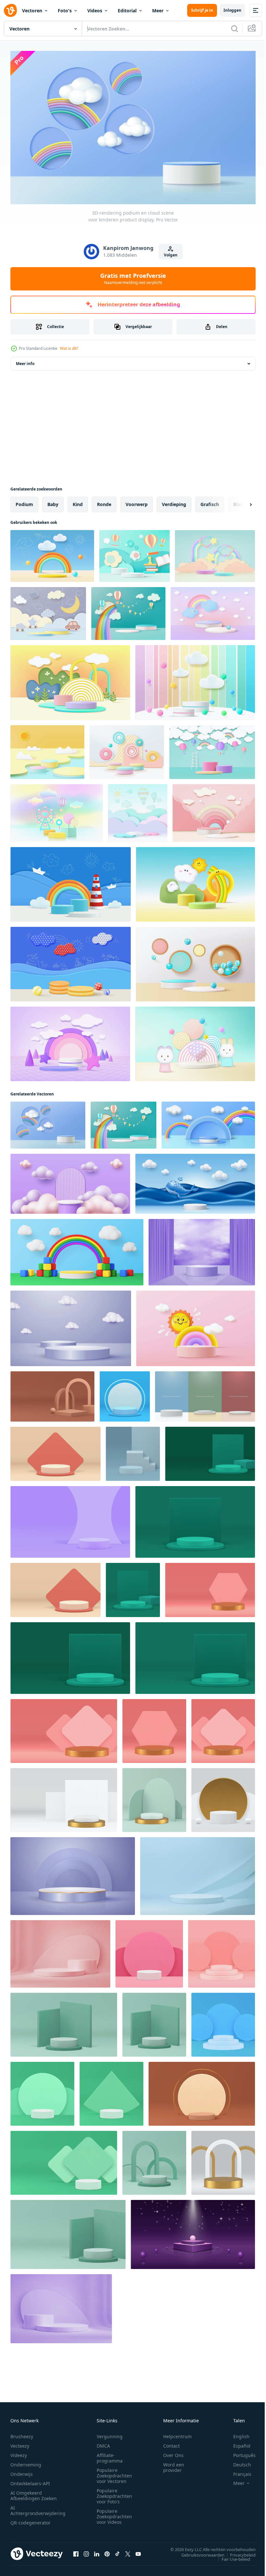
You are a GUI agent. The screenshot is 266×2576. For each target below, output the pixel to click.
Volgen (171, 255)
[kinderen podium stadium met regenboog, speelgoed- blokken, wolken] (77, 1249)
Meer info (25, 360)
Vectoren (32, 11)
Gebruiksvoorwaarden (198, 2552)
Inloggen (232, 10)
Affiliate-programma (110, 2455)
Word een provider (174, 2464)
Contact (171, 2443)
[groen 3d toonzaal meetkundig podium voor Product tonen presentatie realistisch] (210, 1451)
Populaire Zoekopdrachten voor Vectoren (114, 2473)
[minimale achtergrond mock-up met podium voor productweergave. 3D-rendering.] (47, 749)
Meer (158, 11)
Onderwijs (22, 2471)
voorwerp (137, 501)
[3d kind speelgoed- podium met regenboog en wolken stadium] (208, 1122)
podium (24, 501)
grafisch (210, 501)
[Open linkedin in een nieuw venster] (97, 2551)
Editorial (127, 11)
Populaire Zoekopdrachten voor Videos (114, 2514)
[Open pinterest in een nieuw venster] (107, 2551)
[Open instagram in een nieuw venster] (86, 2551)
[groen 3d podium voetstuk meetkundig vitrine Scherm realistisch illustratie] (133, 1587)
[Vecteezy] (10, 10)
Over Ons (173, 2452)
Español (237, 2443)
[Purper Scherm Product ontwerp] (193, 2231)
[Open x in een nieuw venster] (128, 2551)
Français (237, 2471)
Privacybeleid (238, 2552)
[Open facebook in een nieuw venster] (76, 2551)
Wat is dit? (69, 348)
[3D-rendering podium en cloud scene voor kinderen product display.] (48, 1122)
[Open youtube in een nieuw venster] (138, 2551)
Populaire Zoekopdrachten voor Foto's (114, 2493)
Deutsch (237, 2462)
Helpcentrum (177, 2434)
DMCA (103, 2443)
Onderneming (26, 2462)
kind (78, 501)
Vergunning (110, 2434)
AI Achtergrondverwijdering (38, 2508)
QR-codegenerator (30, 2520)
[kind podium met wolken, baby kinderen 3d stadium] (70, 1181)
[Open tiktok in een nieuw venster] (117, 2551)
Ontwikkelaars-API (30, 2481)
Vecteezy (20, 2443)
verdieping (174, 501)
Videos (95, 11)
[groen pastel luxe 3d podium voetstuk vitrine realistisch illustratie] (154, 1797)
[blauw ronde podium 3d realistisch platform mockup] (198, 1873)
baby (53, 501)
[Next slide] (240, 501)
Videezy (19, 2452)
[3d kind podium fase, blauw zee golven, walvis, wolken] (195, 1181)
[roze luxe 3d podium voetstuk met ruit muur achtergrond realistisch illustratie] (64, 1728)
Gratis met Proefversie (133, 278)
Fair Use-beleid (231, 2556)
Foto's (65, 11)
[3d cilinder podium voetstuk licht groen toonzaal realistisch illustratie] (154, 2021)
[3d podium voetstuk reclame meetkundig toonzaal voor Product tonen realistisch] (52, 1393)
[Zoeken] (235, 29)
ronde (104, 501)
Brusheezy (22, 2434)
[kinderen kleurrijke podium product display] (48, 610)
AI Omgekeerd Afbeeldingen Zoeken (34, 2493)
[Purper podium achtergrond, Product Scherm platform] (61, 2305)
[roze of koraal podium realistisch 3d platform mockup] (60, 1951)
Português (240, 2452)
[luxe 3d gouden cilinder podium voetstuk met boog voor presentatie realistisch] (223, 2160)
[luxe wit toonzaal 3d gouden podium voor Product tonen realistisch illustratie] (64, 1797)
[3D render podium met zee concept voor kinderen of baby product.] (71, 881)
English (236, 2434)
